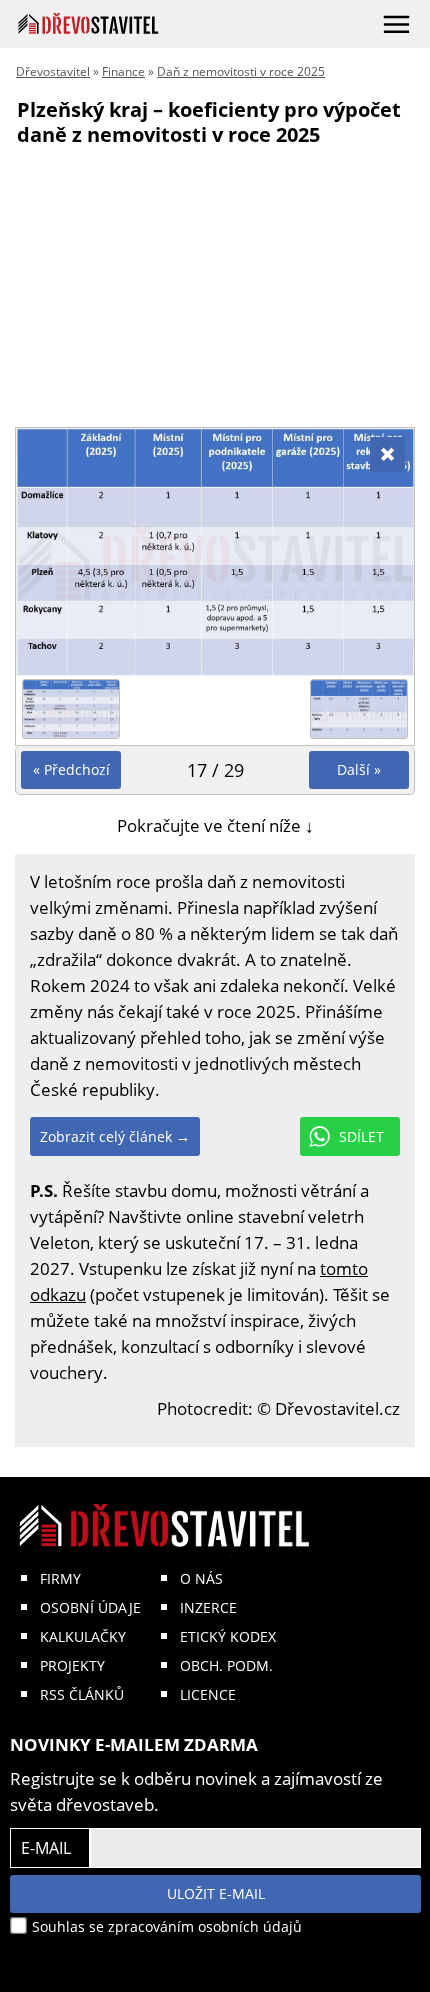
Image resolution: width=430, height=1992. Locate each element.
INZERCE (208, 1607)
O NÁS (201, 1578)
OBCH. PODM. (226, 1665)
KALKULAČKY (83, 1636)
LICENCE (208, 1694)
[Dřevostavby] (88, 23)
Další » (359, 769)
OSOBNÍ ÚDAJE (90, 1607)
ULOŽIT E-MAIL (216, 1893)
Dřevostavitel (53, 71)
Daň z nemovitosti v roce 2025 (241, 71)
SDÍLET (361, 1136)
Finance (123, 71)
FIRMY (60, 1578)
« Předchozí (71, 769)
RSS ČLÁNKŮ (82, 1694)
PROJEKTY (72, 1665)
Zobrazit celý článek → (115, 1136)
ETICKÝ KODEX (228, 1636)
